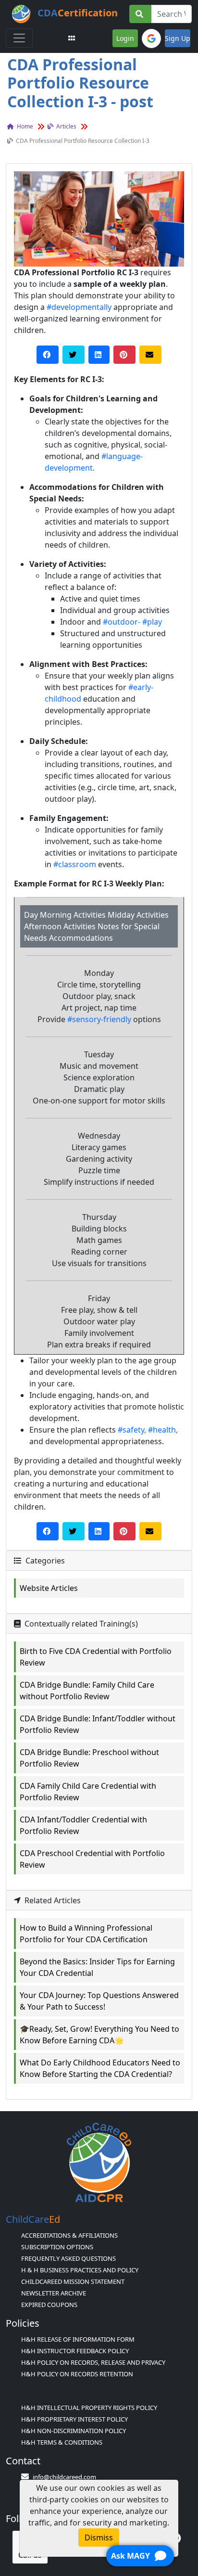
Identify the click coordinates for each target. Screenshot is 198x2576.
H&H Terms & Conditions (62, 2442)
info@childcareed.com (64, 2477)
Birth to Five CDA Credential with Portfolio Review (96, 1657)
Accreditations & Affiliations (69, 2235)
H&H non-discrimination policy (74, 2431)
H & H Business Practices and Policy (80, 2270)
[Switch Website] (72, 38)
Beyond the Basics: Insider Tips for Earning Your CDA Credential (97, 1967)
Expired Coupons (49, 2305)
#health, (163, 1430)
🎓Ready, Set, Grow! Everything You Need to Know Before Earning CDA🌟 (99, 2035)
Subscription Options (57, 2247)
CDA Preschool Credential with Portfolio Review (92, 1859)
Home (24, 126)
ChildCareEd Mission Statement (73, 2281)
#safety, (132, 1430)
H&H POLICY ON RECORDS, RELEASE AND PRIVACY (93, 2362)
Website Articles (49, 1588)
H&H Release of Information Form (78, 2339)
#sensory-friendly (99, 1019)
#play (152, 622)
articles (66, 126)
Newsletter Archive (54, 2293)
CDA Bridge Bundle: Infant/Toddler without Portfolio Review (98, 1724)
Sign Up (178, 38)
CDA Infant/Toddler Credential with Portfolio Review (83, 1825)
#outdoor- (122, 622)
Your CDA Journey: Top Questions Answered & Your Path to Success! (99, 2001)
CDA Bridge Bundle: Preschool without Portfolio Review (89, 1758)
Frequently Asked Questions (68, 2258)
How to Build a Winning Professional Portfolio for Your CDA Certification (86, 1934)
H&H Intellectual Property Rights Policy (89, 2408)
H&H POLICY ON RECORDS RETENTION (77, 2374)
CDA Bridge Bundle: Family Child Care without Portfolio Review (87, 1691)
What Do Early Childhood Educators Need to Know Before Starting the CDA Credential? (100, 2068)
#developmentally (79, 307)
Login (125, 38)
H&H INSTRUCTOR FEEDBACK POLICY (75, 2351)
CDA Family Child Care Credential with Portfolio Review (88, 1792)
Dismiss (99, 2538)
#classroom (75, 864)
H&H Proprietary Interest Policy (74, 2419)
